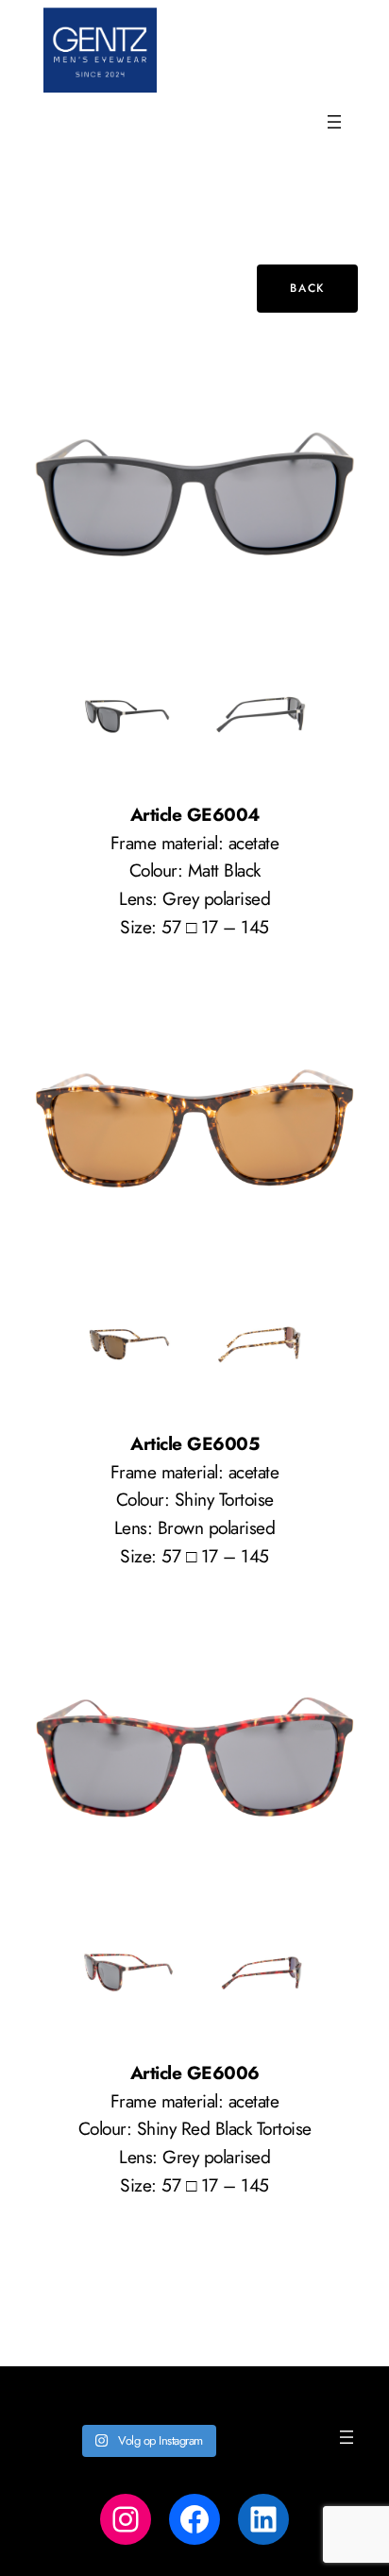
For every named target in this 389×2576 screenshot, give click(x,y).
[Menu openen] (334, 122)
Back (307, 288)
